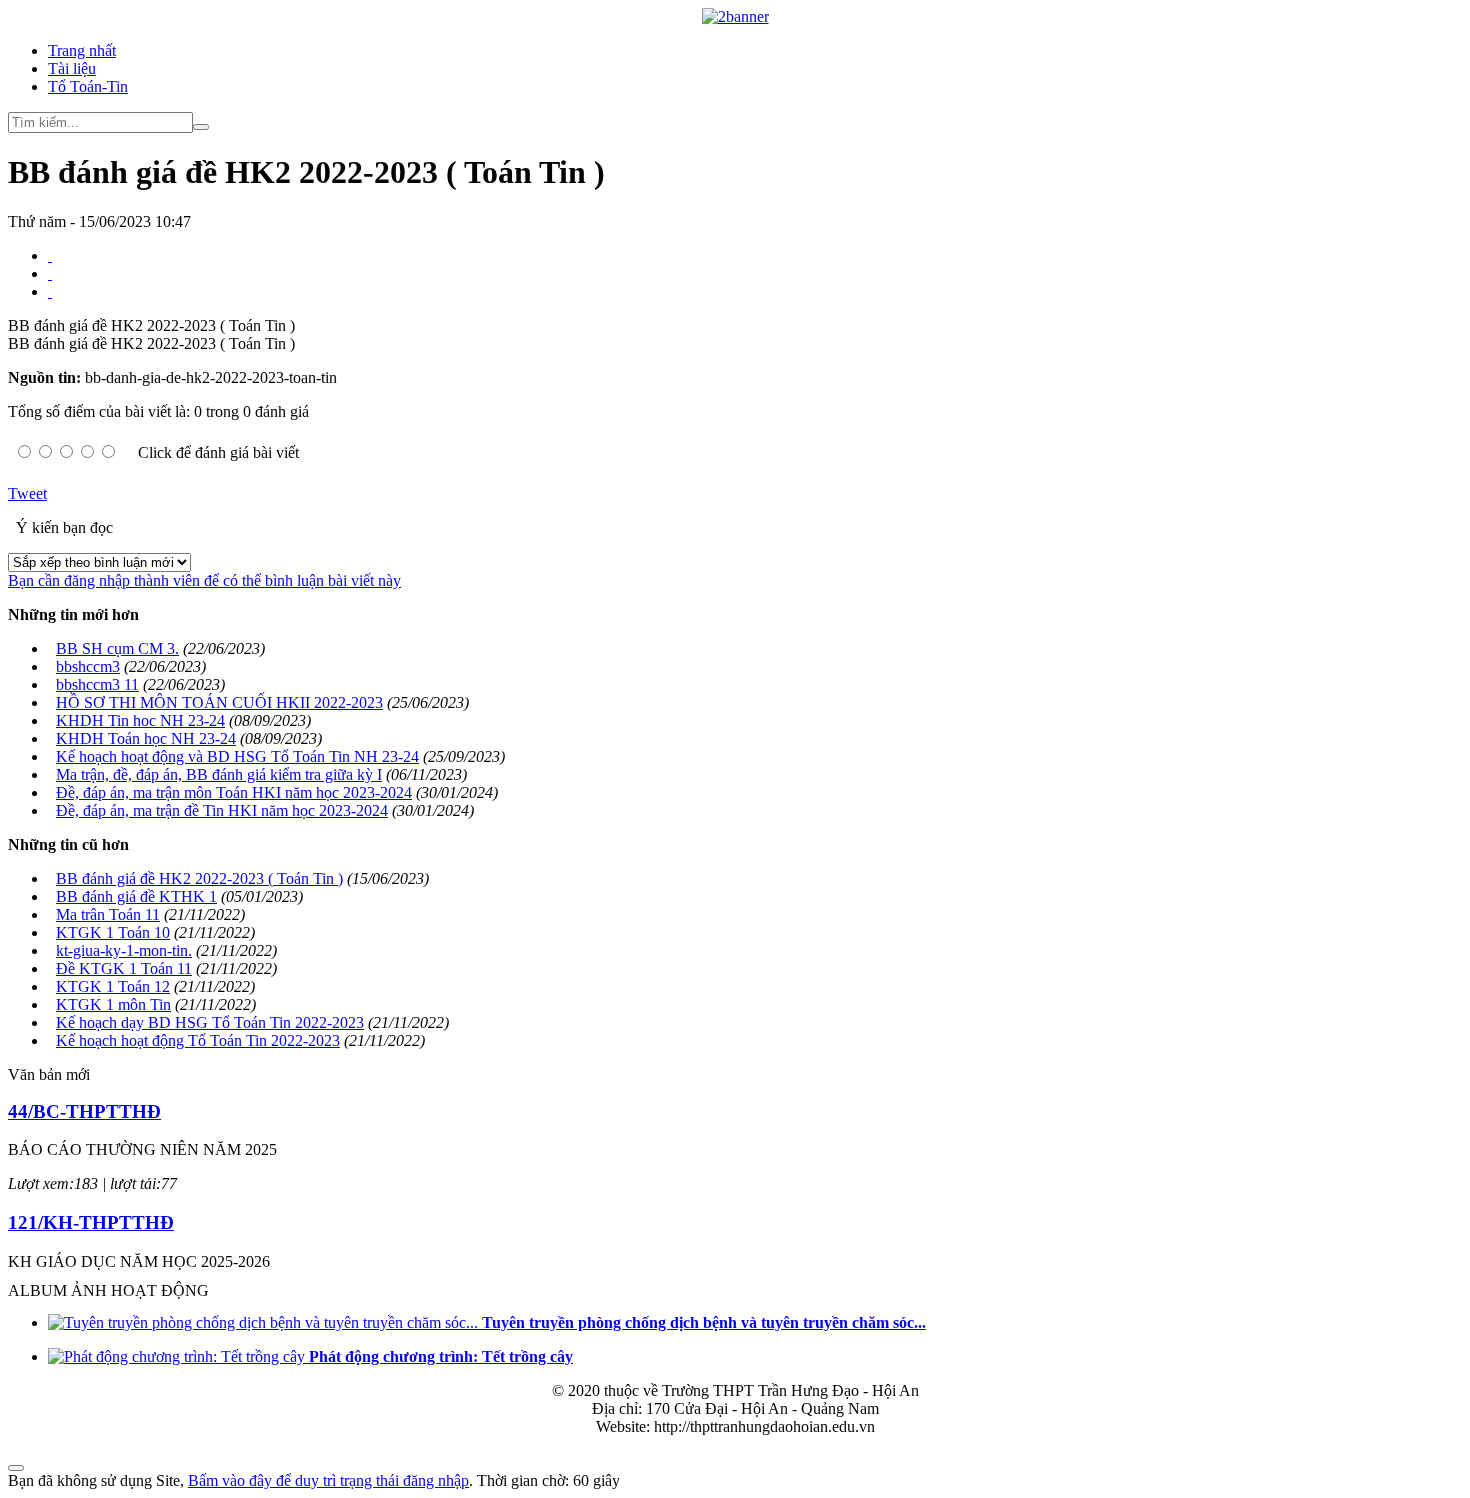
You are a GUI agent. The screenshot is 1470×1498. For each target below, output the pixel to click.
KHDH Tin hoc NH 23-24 (140, 720)
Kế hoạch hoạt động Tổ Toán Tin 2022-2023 (198, 1040)
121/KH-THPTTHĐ (91, 1222)
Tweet (27, 493)
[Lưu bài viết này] (50, 291)
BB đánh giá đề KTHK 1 (136, 896)
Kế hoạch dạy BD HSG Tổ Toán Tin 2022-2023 (210, 1022)
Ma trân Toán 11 (108, 914)
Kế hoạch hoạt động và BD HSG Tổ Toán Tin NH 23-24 (237, 756)
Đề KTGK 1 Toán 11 (124, 968)
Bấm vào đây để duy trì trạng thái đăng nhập (328, 1480)
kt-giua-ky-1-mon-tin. (124, 950)
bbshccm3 (88, 666)
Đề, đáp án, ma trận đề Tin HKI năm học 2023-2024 (222, 810)
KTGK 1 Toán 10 (113, 932)
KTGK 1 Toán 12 (113, 986)
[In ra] (50, 273)
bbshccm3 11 (97, 684)
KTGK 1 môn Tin (113, 1004)
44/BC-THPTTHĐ (84, 1111)
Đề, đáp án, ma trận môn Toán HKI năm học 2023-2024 (234, 792)
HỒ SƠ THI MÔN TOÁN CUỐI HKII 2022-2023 (219, 702)
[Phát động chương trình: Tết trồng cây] (178, 1356)
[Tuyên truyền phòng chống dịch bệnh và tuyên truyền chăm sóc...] (265, 1322)
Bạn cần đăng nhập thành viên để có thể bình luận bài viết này (204, 580)
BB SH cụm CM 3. (117, 648)
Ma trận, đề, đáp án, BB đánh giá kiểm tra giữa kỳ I (219, 774)
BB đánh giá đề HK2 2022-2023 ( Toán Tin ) (199, 878)
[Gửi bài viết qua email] (50, 255)
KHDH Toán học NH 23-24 (146, 738)
